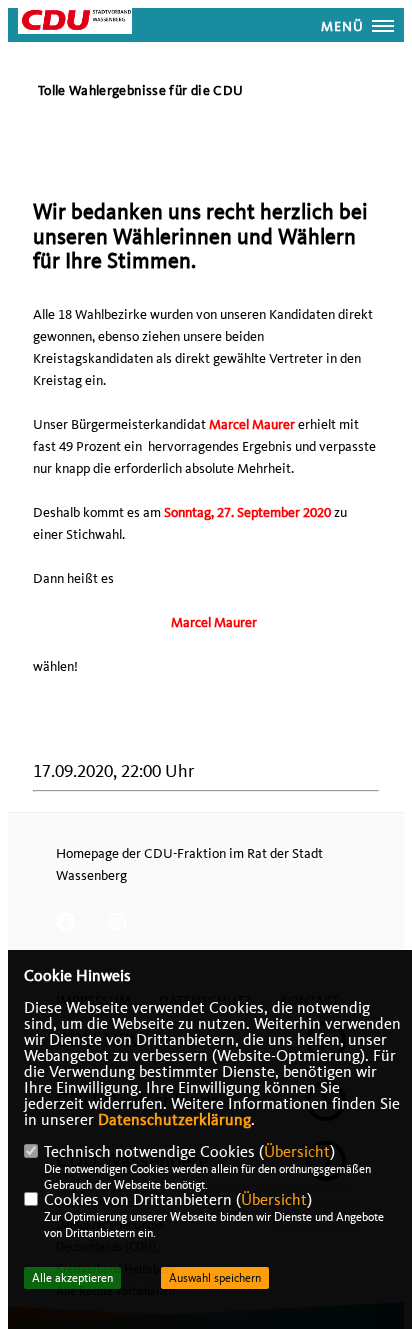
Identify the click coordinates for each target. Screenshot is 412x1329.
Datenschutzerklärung (174, 1120)
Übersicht (297, 1152)
